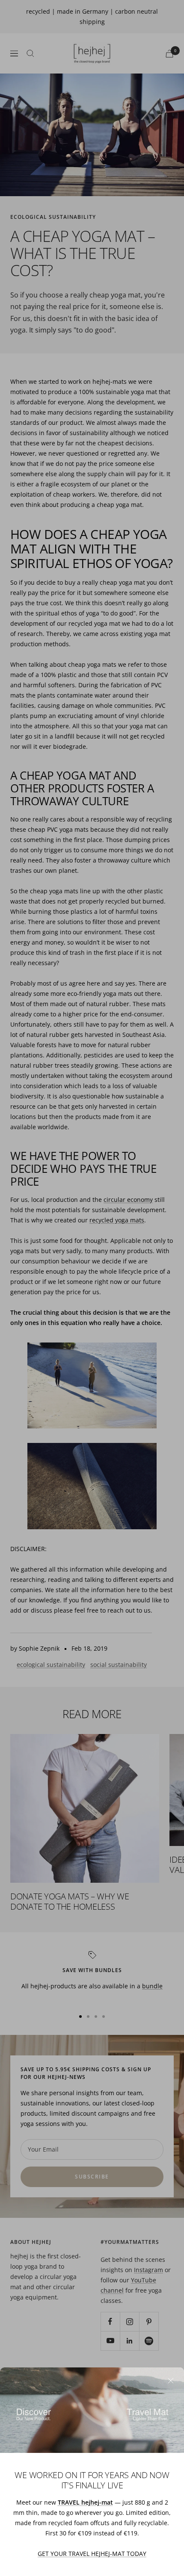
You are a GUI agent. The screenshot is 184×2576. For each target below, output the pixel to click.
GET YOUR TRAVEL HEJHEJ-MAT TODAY (92, 2554)
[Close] (171, 2381)
